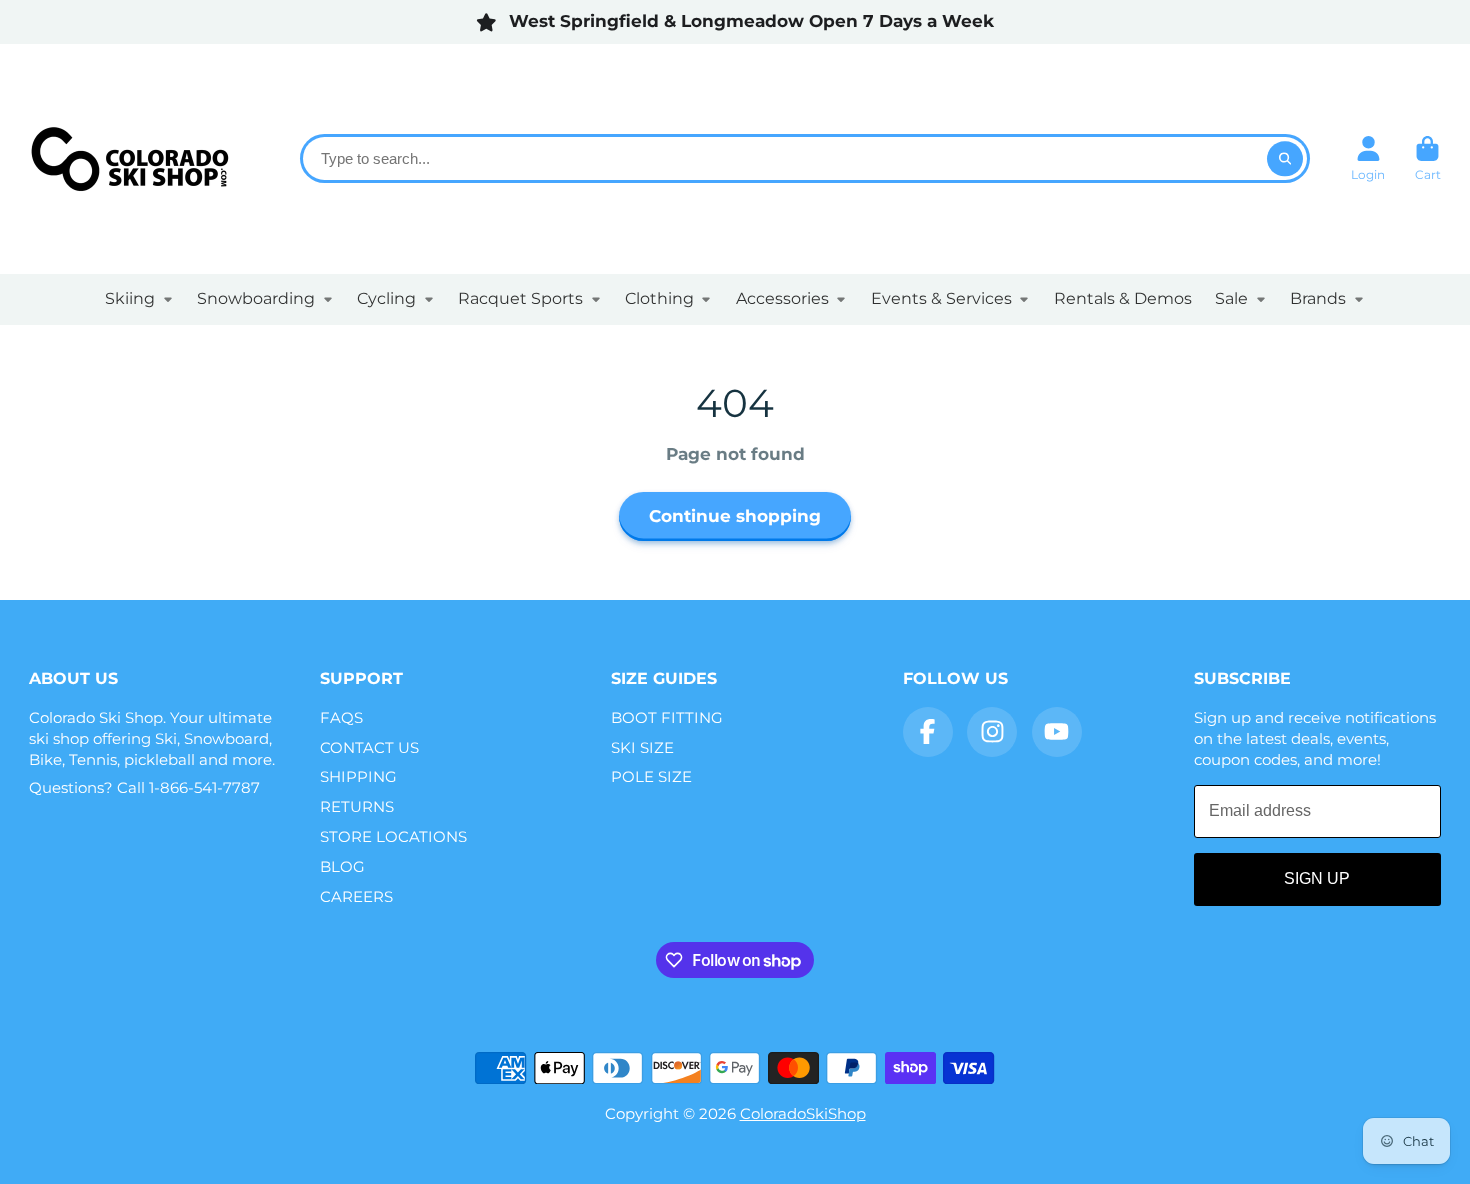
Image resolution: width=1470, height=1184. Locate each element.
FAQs (341, 717)
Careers (356, 896)
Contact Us (369, 747)
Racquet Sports (520, 298)
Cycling (386, 298)
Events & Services (941, 298)
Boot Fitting (667, 717)
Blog (342, 866)
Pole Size (651, 776)
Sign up (1317, 878)
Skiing (130, 298)
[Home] (129, 158)
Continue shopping (735, 516)
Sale (1231, 298)
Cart (1428, 159)
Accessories (782, 298)
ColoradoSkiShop (803, 1114)
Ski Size (642, 747)
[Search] (1284, 158)
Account (1368, 159)
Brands (1318, 298)
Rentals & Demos (1123, 298)
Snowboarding (256, 298)
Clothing (659, 298)
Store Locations (393, 836)
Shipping (358, 776)
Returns (357, 806)
